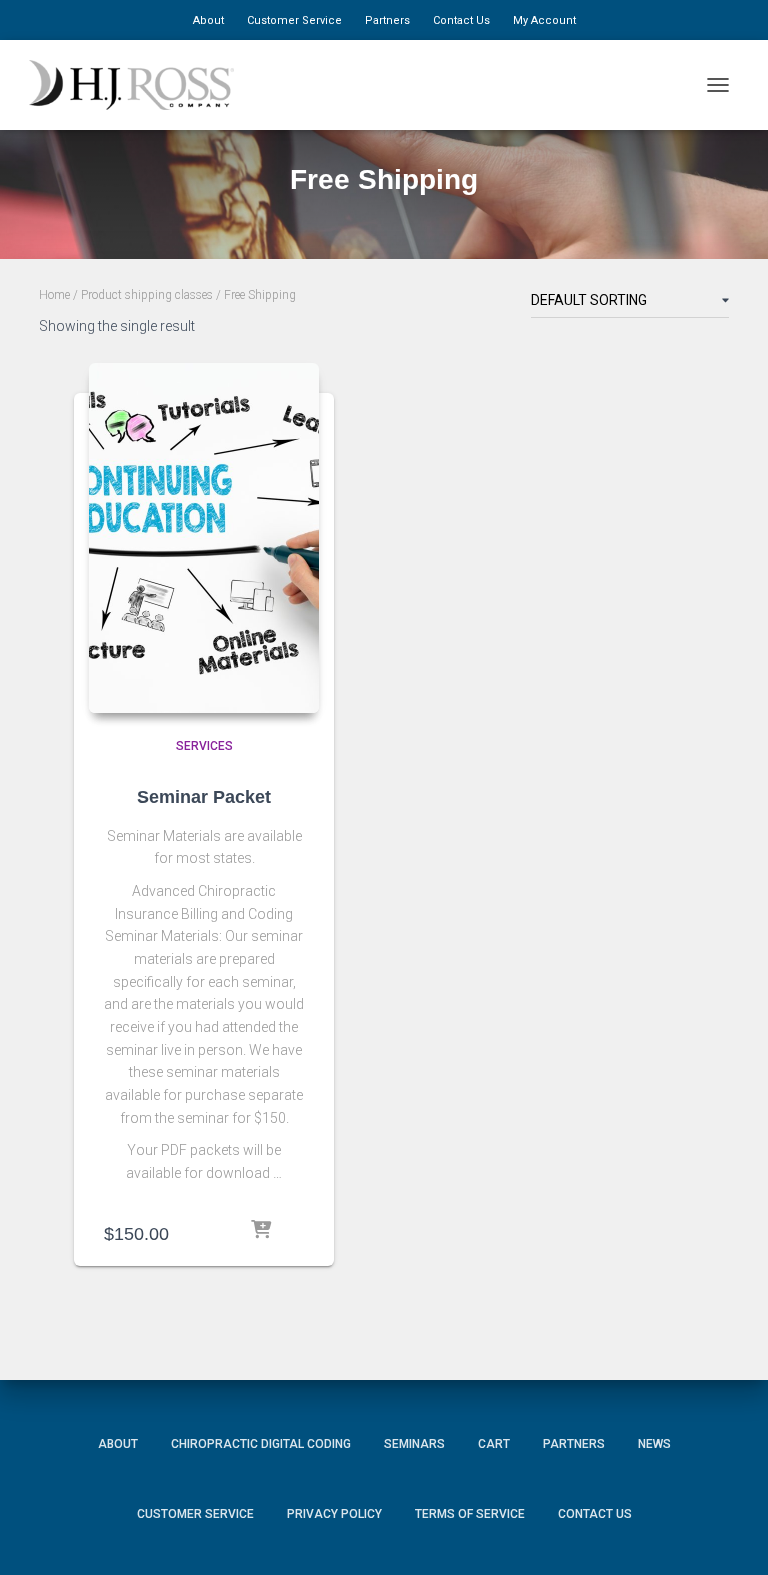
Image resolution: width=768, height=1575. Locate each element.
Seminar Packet (204, 797)
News (654, 1444)
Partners (387, 20)
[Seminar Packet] (204, 538)
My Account (544, 20)
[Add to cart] (277, 1231)
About (208, 20)
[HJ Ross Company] (139, 85)
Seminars (414, 1444)
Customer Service (294, 20)
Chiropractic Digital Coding (261, 1444)
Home (54, 295)
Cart (494, 1444)
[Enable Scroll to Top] (728, 1530)
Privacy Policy (334, 1514)
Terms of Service (470, 1514)
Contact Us (461, 20)
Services (204, 746)
